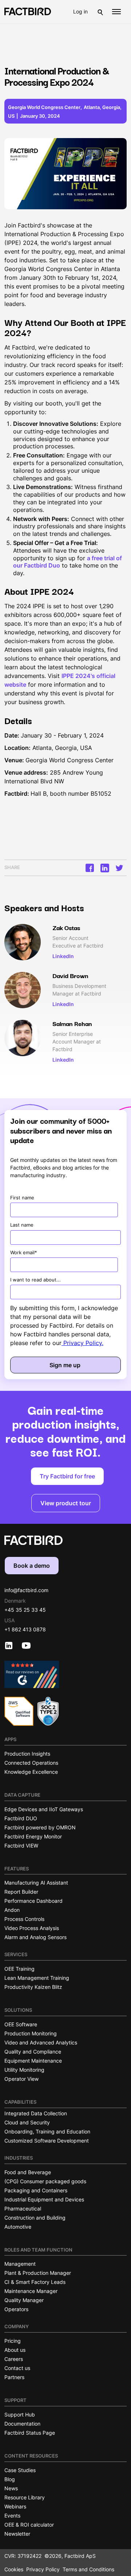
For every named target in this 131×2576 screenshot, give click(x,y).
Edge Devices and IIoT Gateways (44, 1809)
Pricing (13, 2341)
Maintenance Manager (31, 2291)
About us (15, 2350)
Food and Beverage (28, 2172)
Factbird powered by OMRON (40, 1827)
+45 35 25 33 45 (25, 1610)
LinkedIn (63, 956)
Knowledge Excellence (31, 1772)
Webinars (15, 2506)
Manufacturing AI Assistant (36, 1883)
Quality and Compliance (33, 2052)
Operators (16, 2309)
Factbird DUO (21, 1818)
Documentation (22, 2424)
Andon (12, 1910)
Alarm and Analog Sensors (35, 1937)
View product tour (66, 1503)
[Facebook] (91, 868)
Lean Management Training (37, 1978)
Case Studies (20, 2470)
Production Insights (27, 1754)
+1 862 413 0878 (25, 1629)
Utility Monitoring (24, 2070)
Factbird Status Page (30, 2433)
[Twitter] (119, 868)
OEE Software (21, 2024)
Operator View (21, 2079)
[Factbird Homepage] (28, 11)
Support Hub (20, 2415)
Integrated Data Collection (36, 2113)
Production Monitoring (31, 2033)
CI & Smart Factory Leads (35, 2282)
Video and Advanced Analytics (41, 2042)
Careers (14, 2359)
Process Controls (24, 1919)
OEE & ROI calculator (29, 2525)
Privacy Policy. (82, 1343)
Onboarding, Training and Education (47, 2131)
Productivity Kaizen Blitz (33, 1987)
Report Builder (21, 1892)
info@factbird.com (26, 1590)
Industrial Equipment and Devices (44, 2199)
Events (12, 2516)
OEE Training (19, 1969)
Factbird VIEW (21, 1846)
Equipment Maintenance (33, 2061)
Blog (10, 2479)
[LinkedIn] (105, 868)
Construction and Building (35, 2218)
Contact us (17, 2368)
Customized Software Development (47, 2141)
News (11, 2488)
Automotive (18, 2227)
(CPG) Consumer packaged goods (45, 2181)
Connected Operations (31, 1763)
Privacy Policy (43, 2569)
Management (20, 2264)
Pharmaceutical (23, 2208)
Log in (80, 11)
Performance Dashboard (33, 1901)
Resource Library (25, 2497)
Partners (14, 2377)
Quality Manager (24, 2300)
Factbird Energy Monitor (33, 1836)
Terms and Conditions (88, 2569)
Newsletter (17, 2534)
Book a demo (32, 1566)
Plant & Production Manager (38, 2273)
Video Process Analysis (32, 1928)
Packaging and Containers (36, 2190)
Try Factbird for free (67, 1476)
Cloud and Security (27, 2122)
